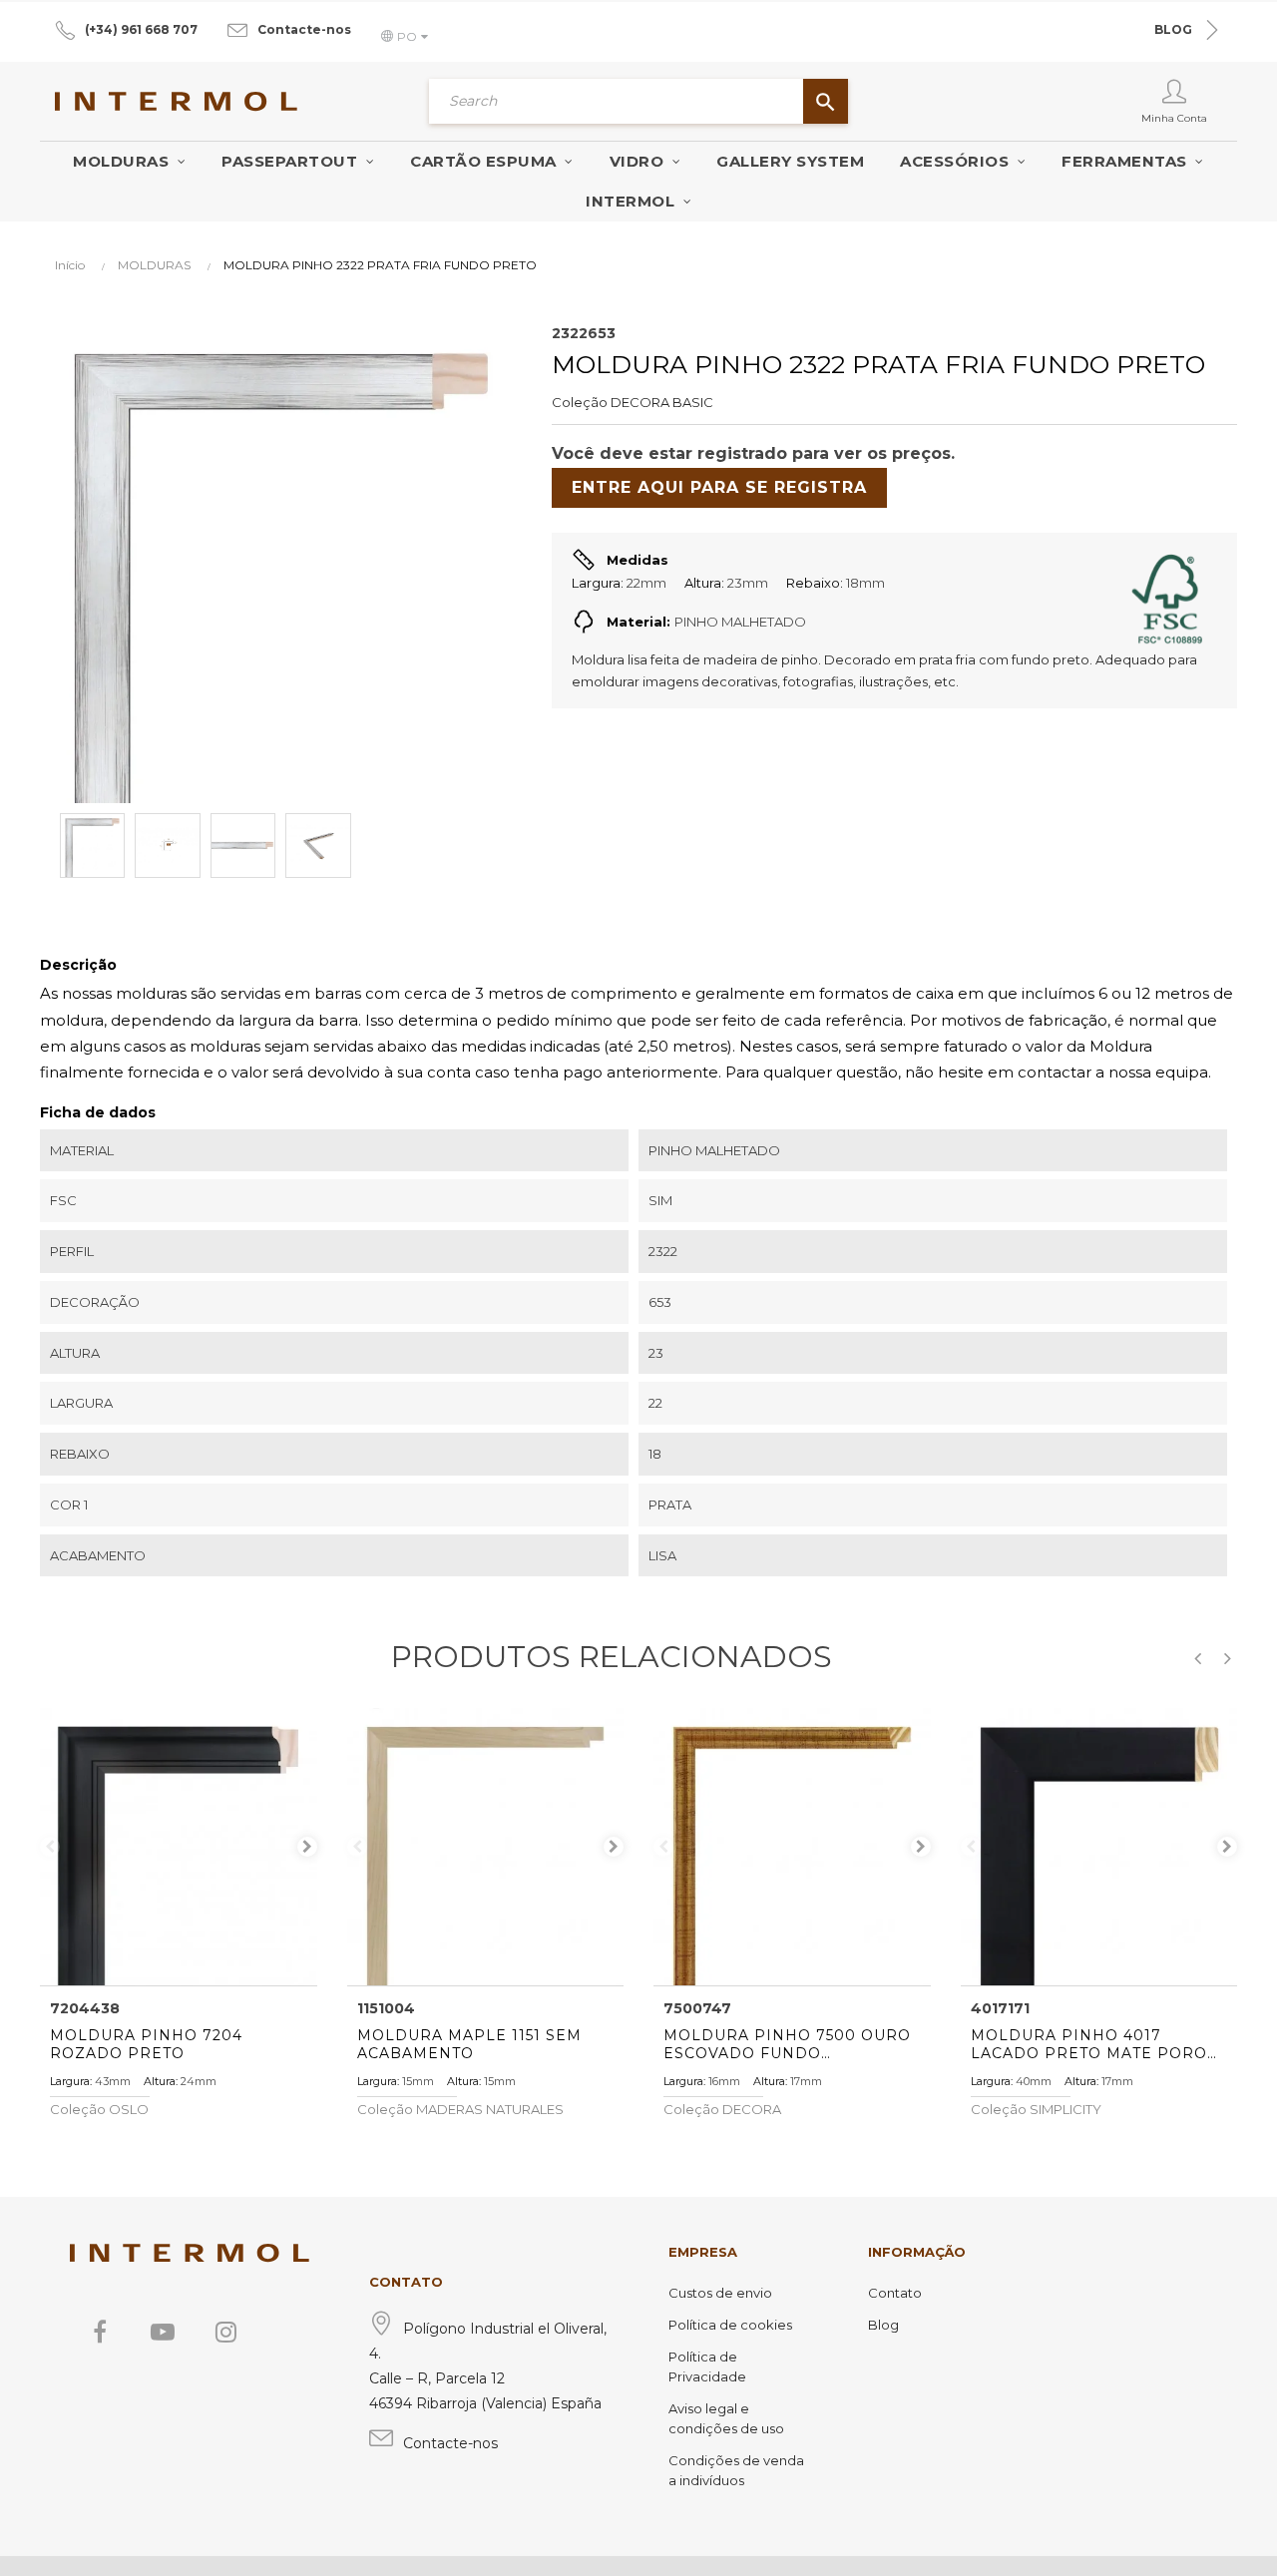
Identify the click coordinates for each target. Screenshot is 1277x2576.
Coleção (580, 402)
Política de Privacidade (707, 2366)
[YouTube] (163, 2332)
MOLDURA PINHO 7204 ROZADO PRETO (146, 2044)
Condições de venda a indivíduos (736, 2470)
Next (307, 1847)
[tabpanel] (179, 1847)
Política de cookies (730, 2325)
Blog (883, 2325)
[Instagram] (225, 2332)
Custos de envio (720, 2293)
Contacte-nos (304, 29)
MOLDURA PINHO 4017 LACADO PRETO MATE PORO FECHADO (1089, 2044)
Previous (50, 1847)
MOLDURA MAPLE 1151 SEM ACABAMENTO (469, 2044)
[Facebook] (100, 2332)
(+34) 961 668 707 (141, 29)
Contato (895, 2293)
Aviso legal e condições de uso (726, 2418)
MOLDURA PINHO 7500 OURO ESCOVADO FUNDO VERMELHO (787, 2044)
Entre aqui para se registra (719, 487)
